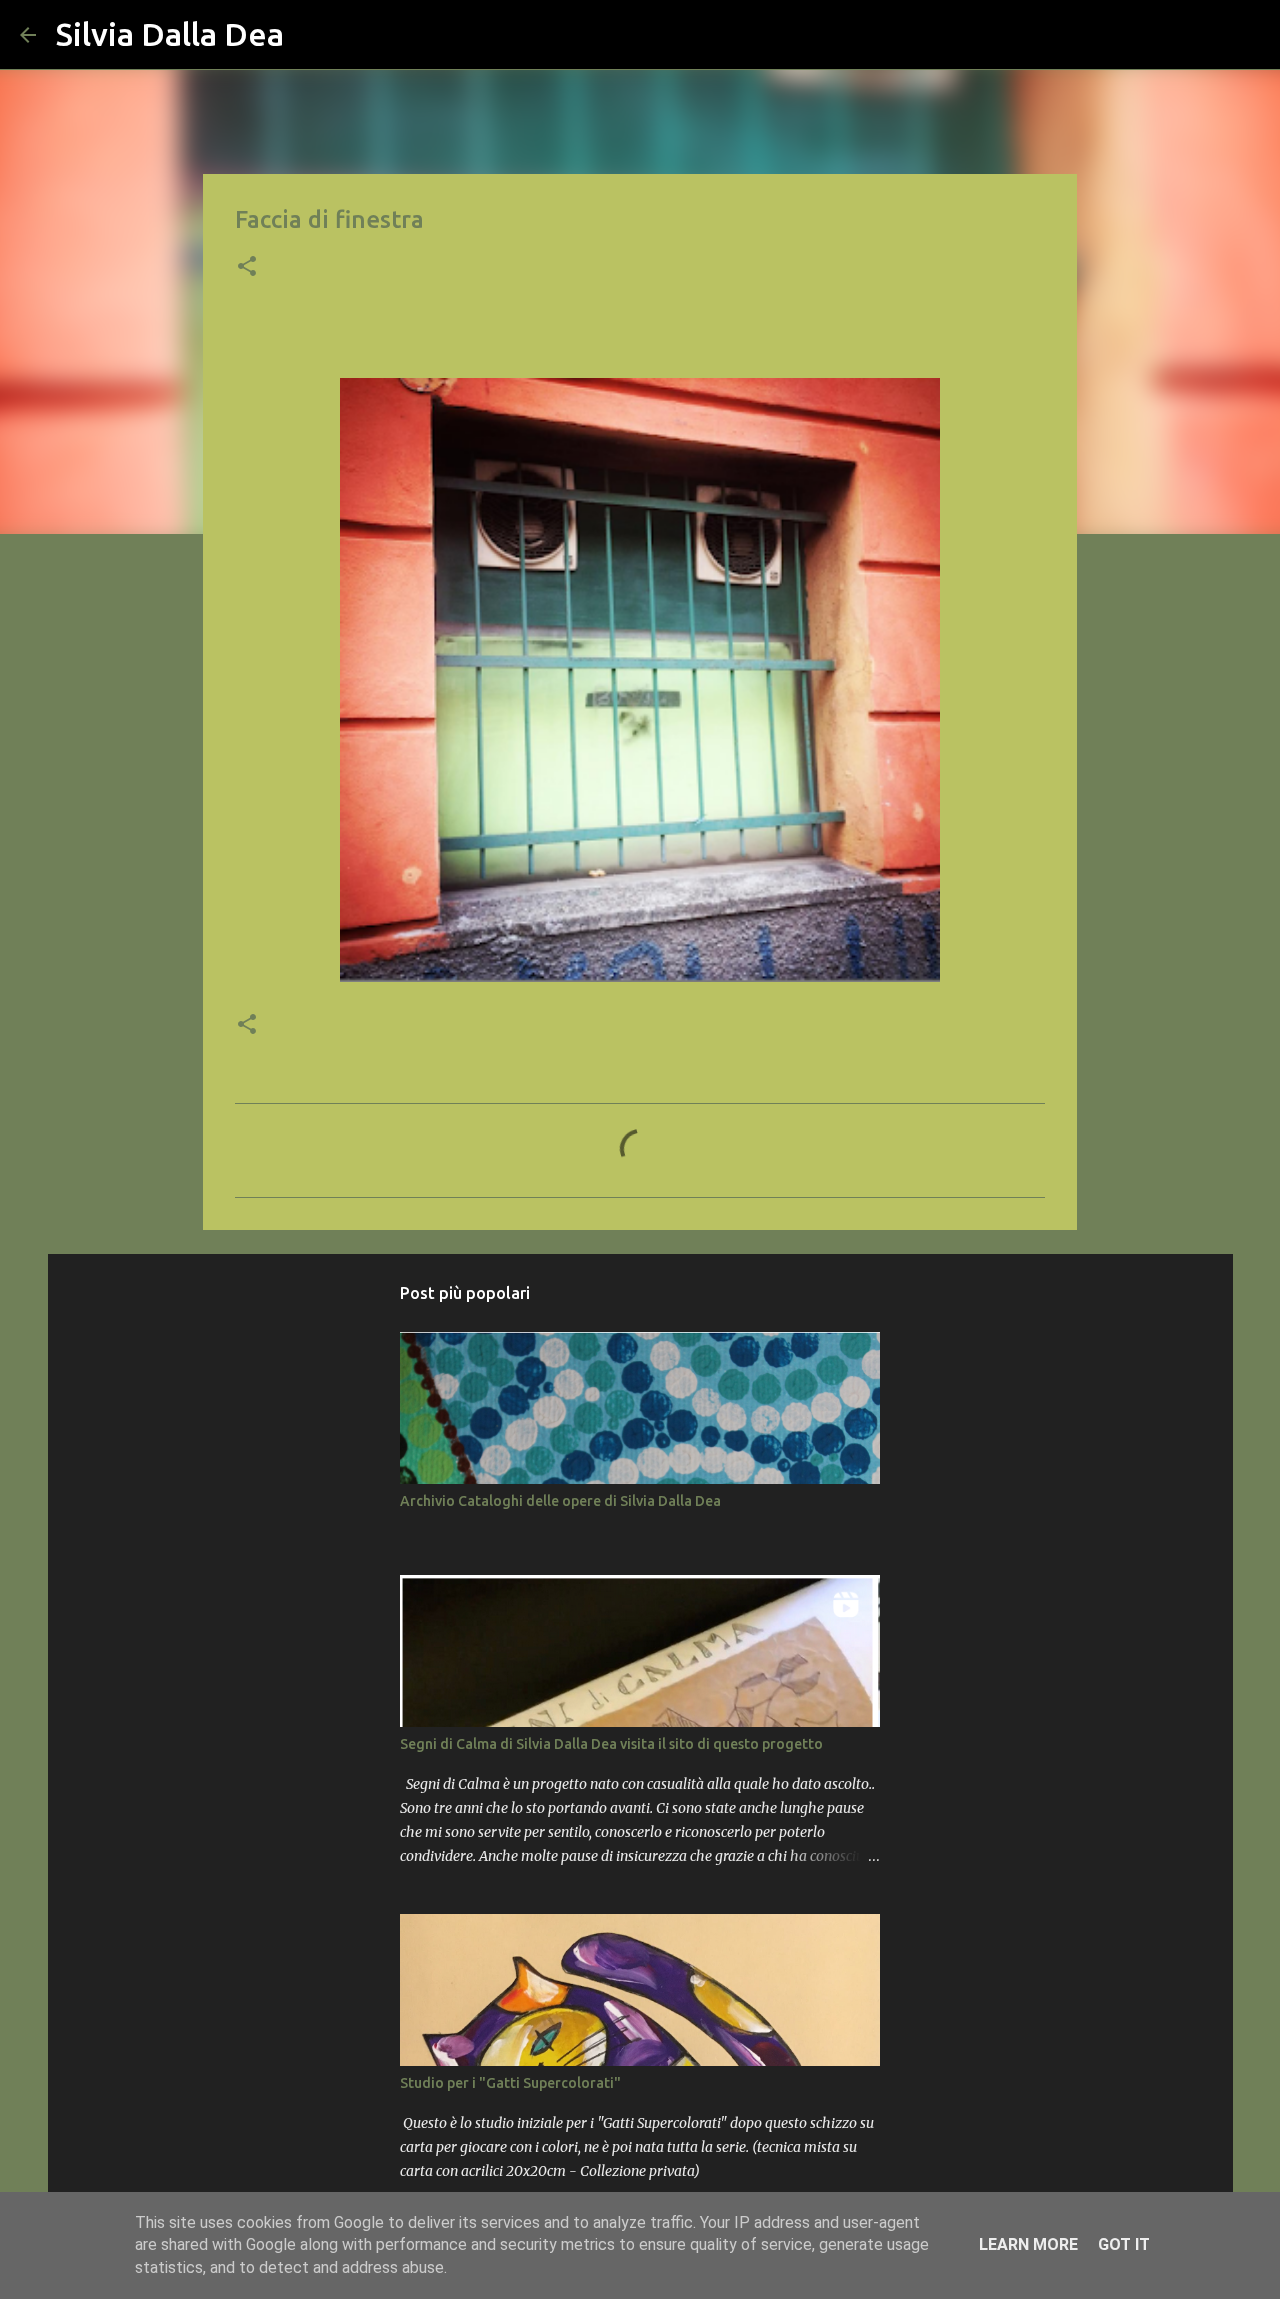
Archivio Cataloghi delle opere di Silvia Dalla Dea (560, 1501)
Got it (1124, 2244)
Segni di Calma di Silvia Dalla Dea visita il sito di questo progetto (611, 1744)
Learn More (1028, 2244)
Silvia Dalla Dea (170, 34)
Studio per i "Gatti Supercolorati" (510, 2083)
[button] (247, 268)
